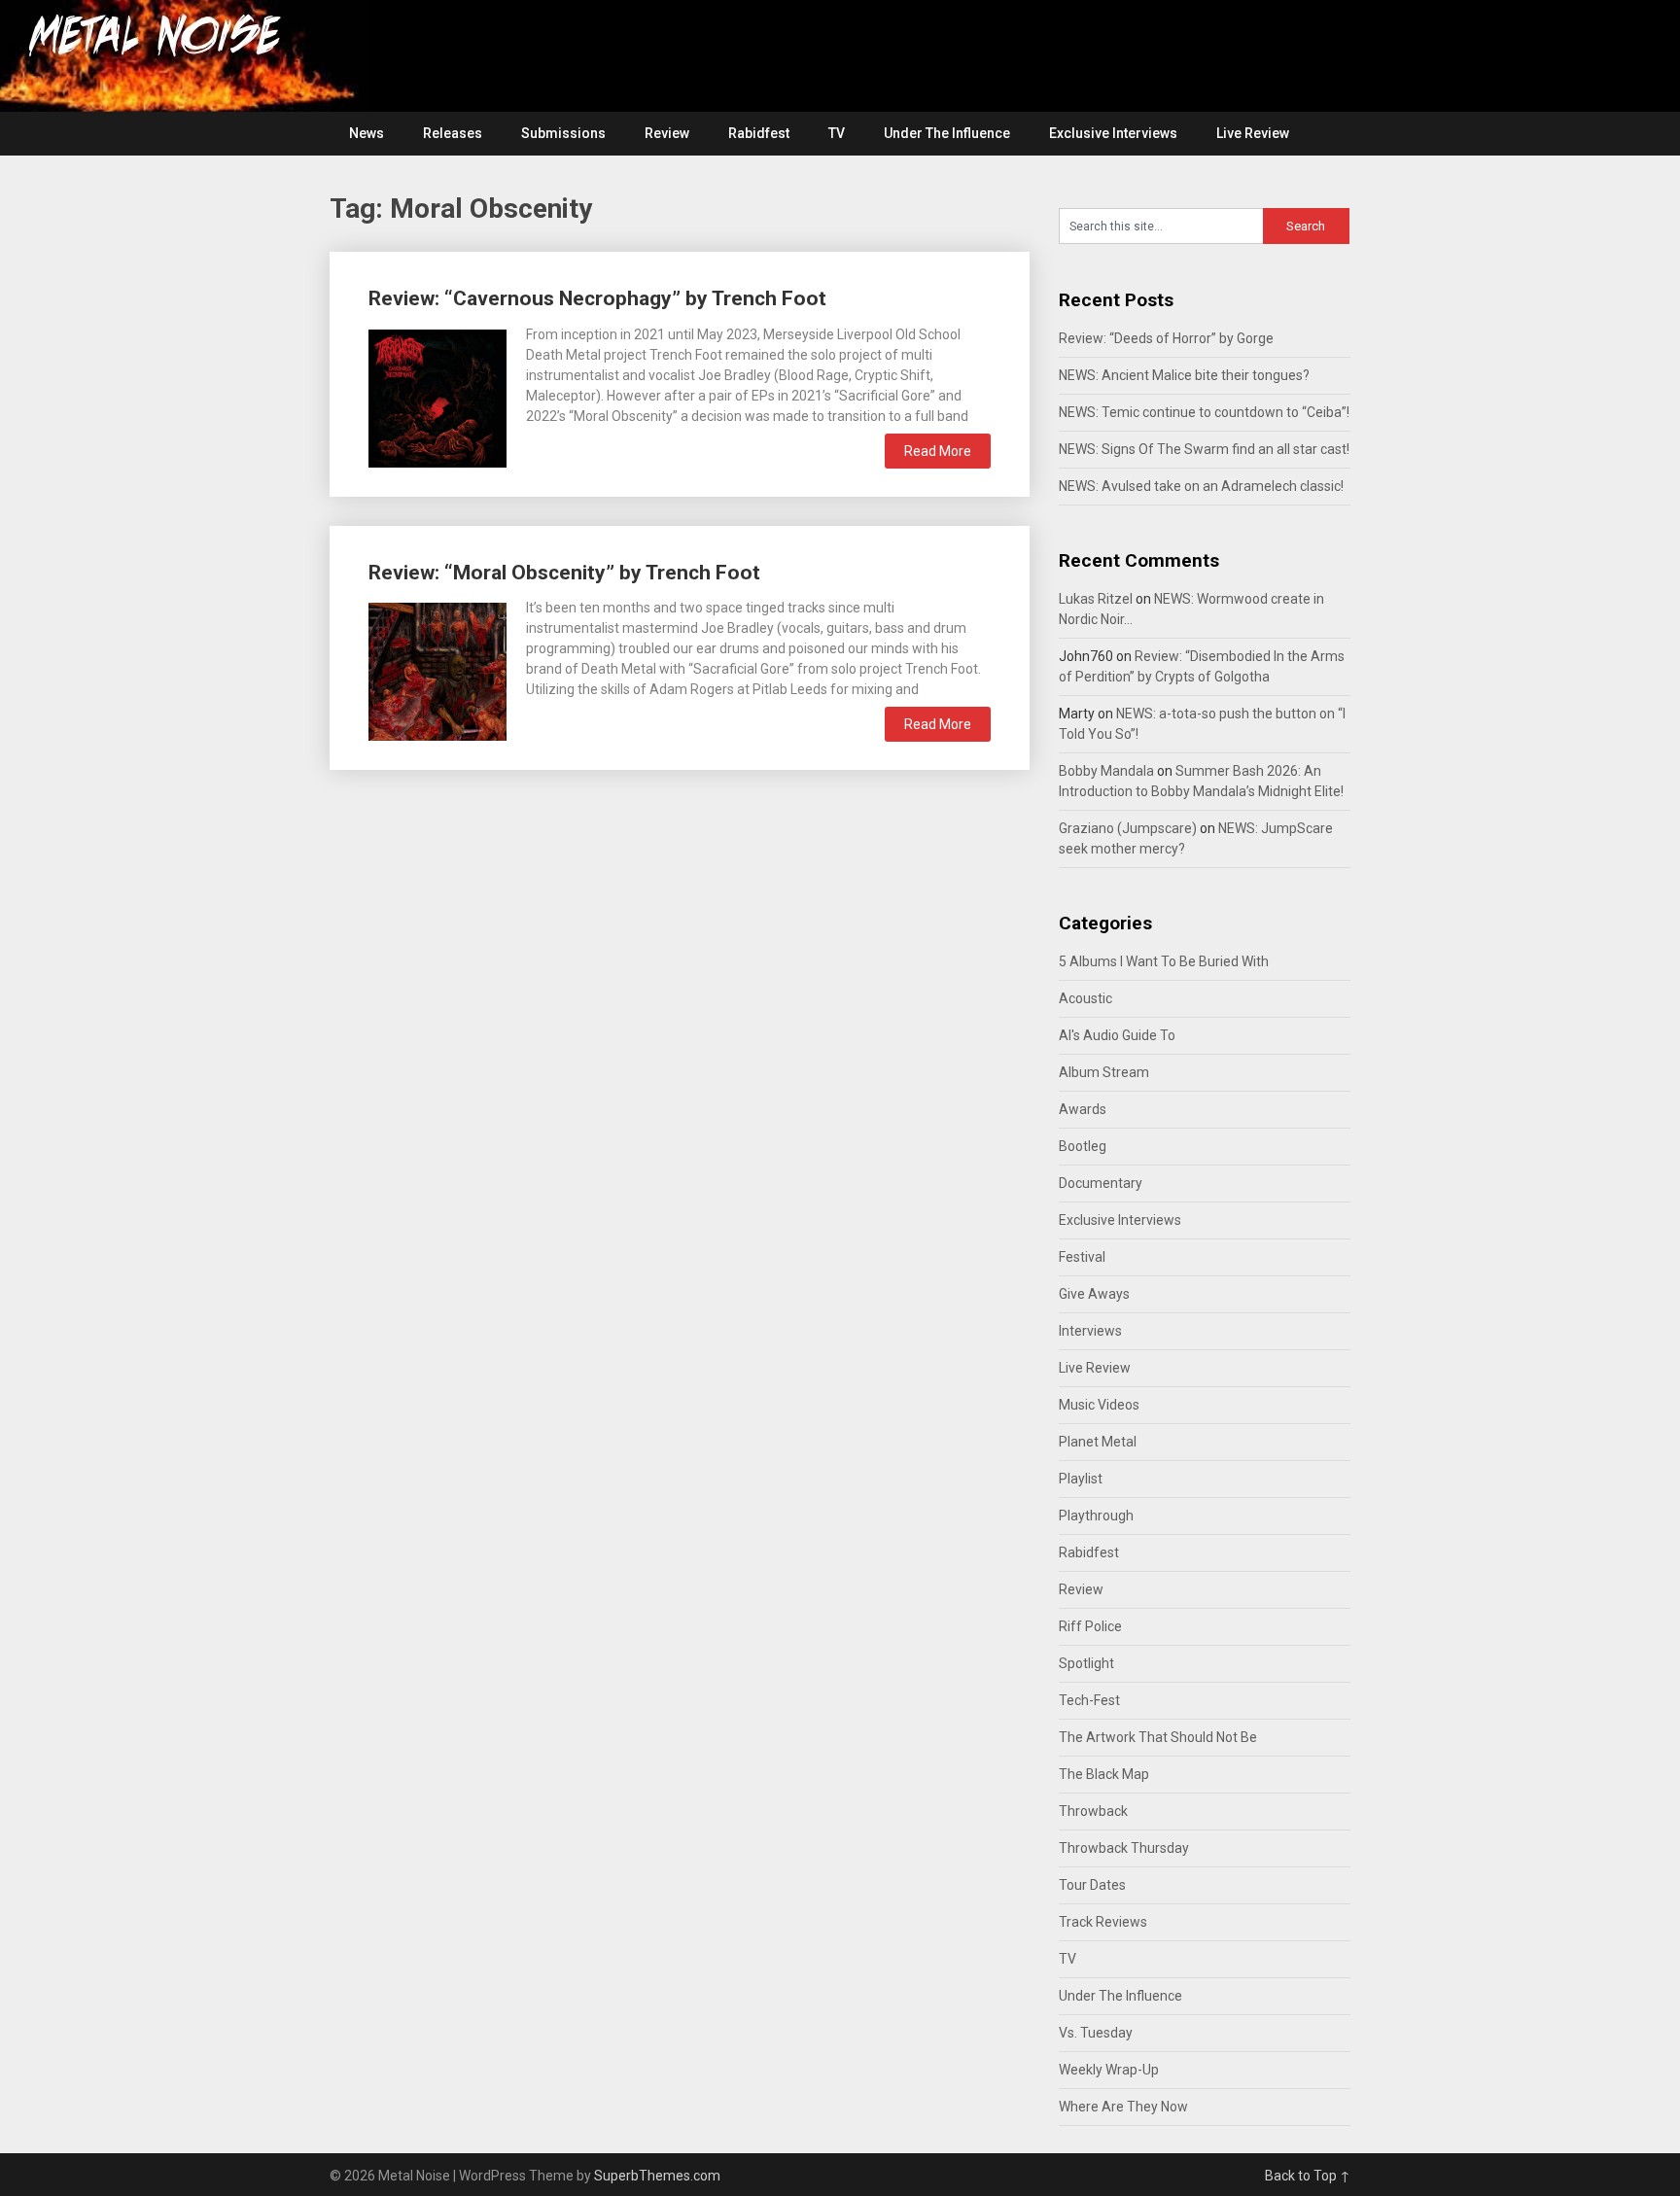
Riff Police (1090, 1626)
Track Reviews (1103, 1922)
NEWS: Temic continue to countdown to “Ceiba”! (1204, 412)
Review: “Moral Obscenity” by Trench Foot (564, 573)
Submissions (563, 133)
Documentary (1101, 1183)
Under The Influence (947, 133)
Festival (1082, 1257)
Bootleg (1083, 1146)
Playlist (1081, 1479)
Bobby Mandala (1106, 771)
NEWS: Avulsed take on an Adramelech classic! (1201, 486)
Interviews (1090, 1331)
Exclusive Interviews (1113, 133)
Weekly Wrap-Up (1109, 2070)
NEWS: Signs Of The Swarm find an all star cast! (1204, 449)
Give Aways (1094, 1294)
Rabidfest (759, 133)
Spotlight (1086, 1663)
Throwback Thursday (1124, 1848)
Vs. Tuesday (1096, 2033)
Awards (1083, 1109)
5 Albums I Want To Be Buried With (1164, 961)
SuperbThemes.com (657, 2176)
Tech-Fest (1089, 1700)
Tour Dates (1092, 1885)
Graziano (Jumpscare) (1128, 828)
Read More (938, 451)
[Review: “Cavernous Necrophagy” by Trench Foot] (437, 396)
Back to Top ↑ (1308, 2176)
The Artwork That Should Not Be (1158, 1737)
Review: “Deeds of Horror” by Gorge (1166, 338)
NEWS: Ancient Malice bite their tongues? (1184, 375)
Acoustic (1085, 998)
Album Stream (1104, 1072)
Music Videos (1099, 1405)
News (367, 133)
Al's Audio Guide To (1117, 1035)
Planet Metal (1098, 1442)
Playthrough (1096, 1516)
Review (667, 133)
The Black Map (1104, 1774)
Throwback (1093, 1811)
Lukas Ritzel (1096, 599)
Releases (453, 133)
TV (837, 133)
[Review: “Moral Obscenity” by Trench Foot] (437, 669)
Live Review (1253, 133)
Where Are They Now (1123, 2107)
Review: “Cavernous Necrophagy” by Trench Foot (597, 298)
